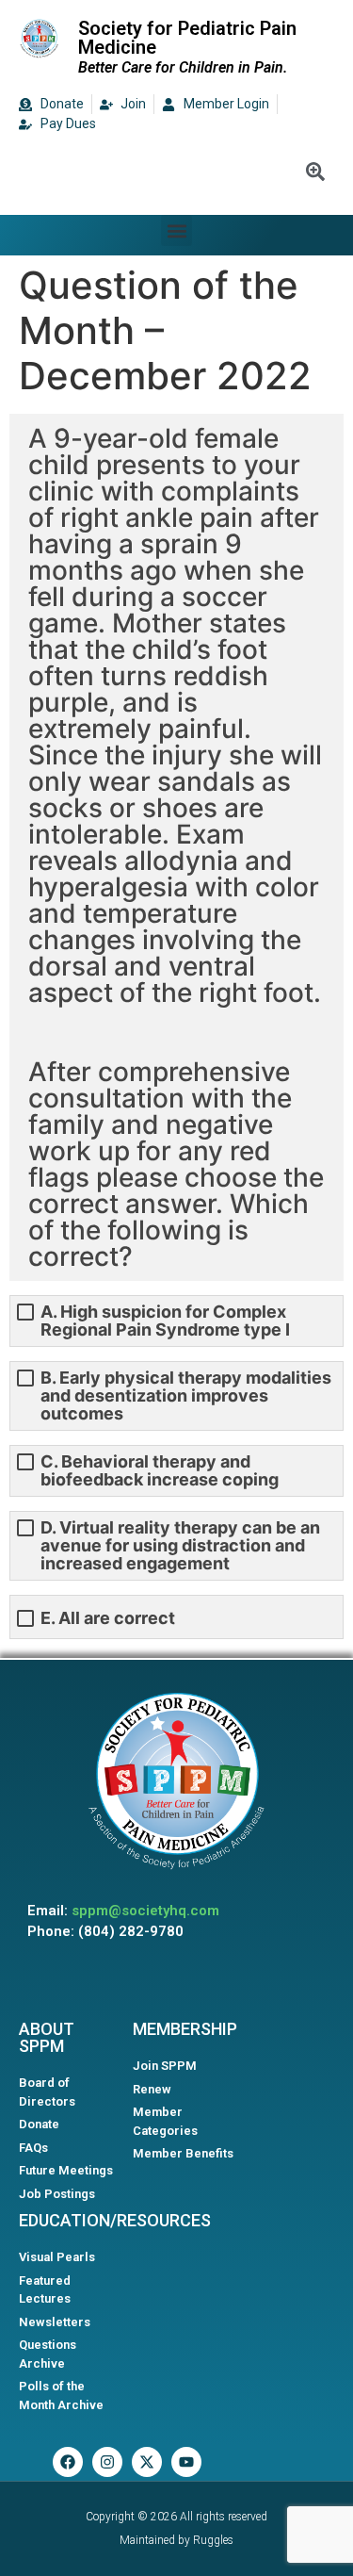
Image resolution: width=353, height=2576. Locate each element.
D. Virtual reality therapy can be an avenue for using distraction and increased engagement (180, 1545)
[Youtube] (186, 2462)
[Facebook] (68, 2462)
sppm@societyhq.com (145, 1911)
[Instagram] (107, 2462)
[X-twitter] (147, 2462)
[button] (176, 230)
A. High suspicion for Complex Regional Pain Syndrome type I (165, 1321)
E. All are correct (108, 1618)
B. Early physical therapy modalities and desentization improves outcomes (186, 1395)
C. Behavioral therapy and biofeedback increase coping (160, 1470)
